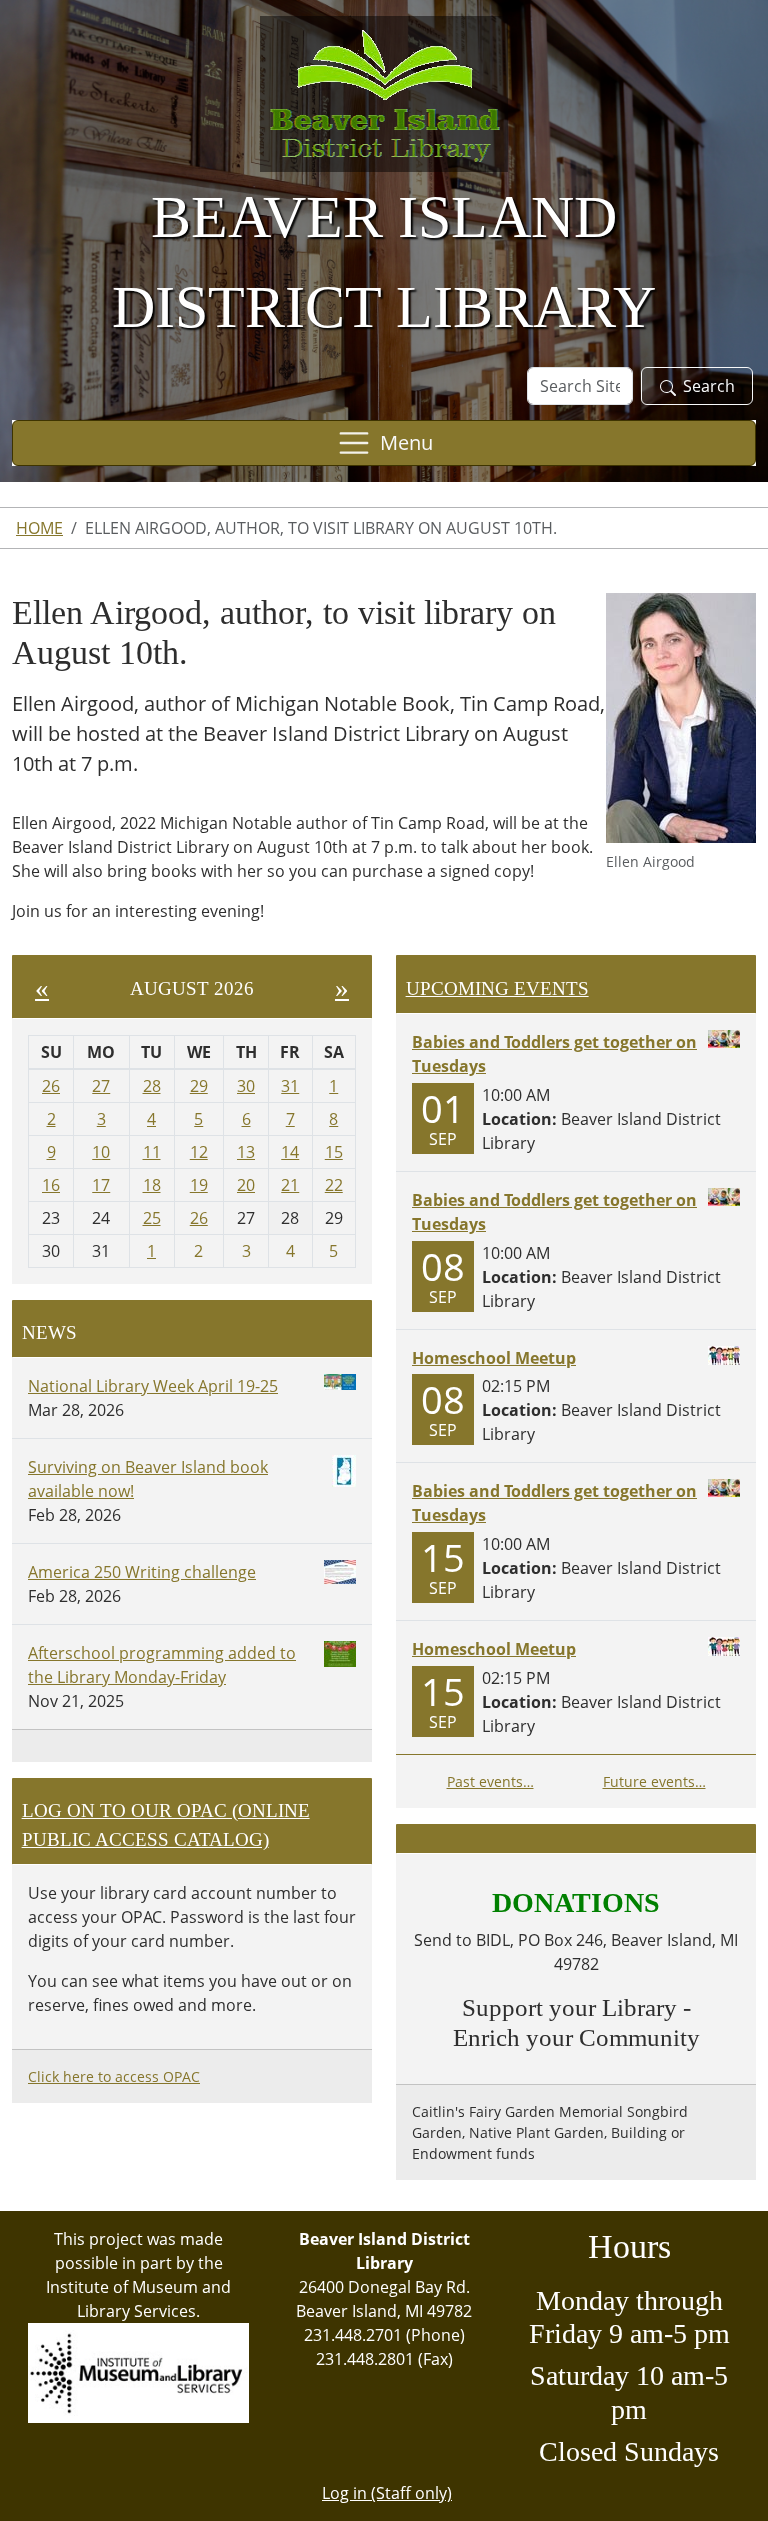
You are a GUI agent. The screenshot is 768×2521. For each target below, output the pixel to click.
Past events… (490, 1781)
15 (334, 1152)
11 (152, 1152)
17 (101, 1185)
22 (334, 1185)
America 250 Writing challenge (142, 1572)
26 (51, 1086)
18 (152, 1185)
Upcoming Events (497, 988)
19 (199, 1185)
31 (290, 1086)
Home (39, 528)
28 (152, 1086)
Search (709, 386)
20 (246, 1185)
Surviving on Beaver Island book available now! (148, 1479)
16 (51, 1185)
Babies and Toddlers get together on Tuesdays (554, 1054)
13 (246, 1152)
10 (101, 1152)
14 (290, 1152)
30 (246, 1086)
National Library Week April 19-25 (153, 1386)
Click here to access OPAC (114, 2076)
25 (152, 1218)
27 (101, 1086)
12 (199, 1152)
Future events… (654, 1781)
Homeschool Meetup (494, 1358)
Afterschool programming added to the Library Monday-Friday (162, 1665)
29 (199, 1086)
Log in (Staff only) (387, 2493)
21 (290, 1185)
